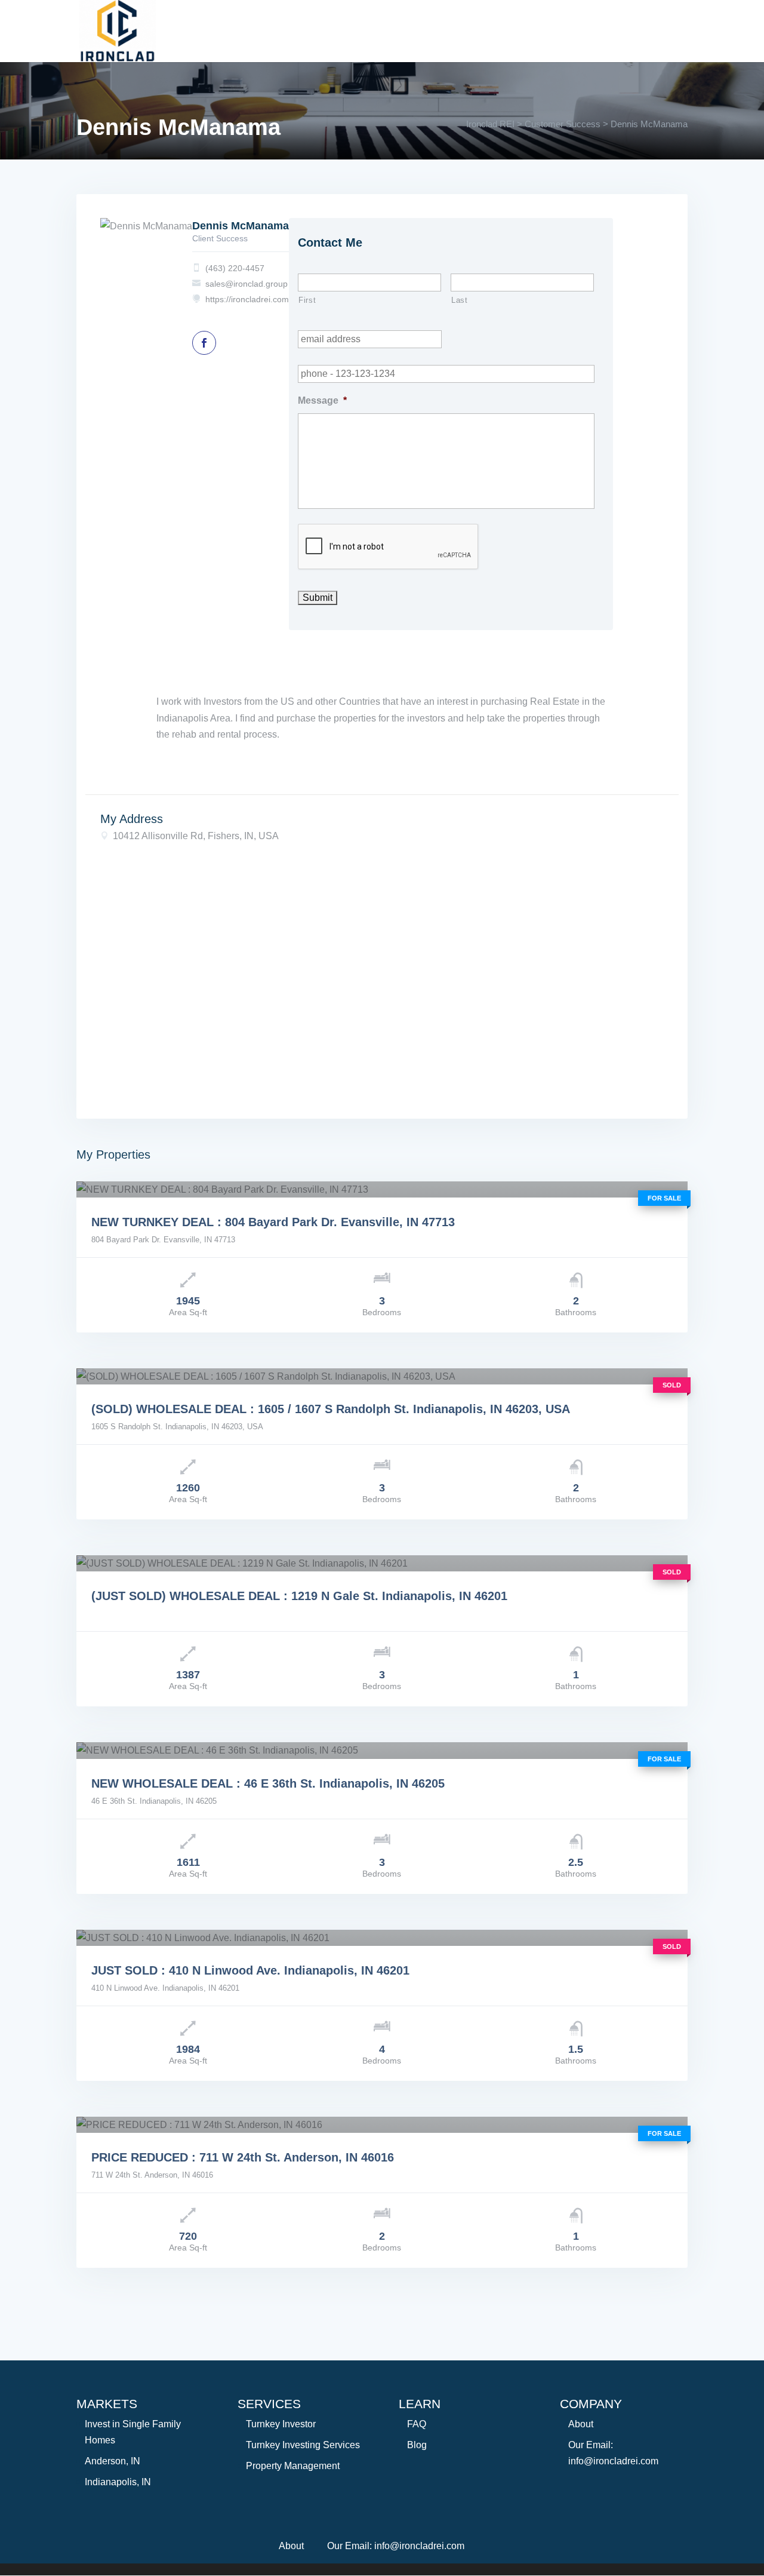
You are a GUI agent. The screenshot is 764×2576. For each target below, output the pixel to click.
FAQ (417, 2424)
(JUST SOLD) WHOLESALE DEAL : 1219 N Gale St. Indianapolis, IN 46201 (299, 1596)
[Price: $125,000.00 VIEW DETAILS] (382, 1938)
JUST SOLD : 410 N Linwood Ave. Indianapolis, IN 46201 (250, 1970)
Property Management (293, 2466)
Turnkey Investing (287, 24)
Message (322, 400)
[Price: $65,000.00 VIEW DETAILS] (382, 1563)
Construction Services (418, 24)
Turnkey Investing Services (303, 2445)
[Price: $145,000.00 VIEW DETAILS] (382, 1189)
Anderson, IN (113, 2461)
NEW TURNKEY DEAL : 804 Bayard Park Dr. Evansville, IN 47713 (273, 1222)
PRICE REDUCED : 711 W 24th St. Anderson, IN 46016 (243, 2157)
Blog (417, 2445)
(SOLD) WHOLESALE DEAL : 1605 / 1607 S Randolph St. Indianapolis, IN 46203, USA (331, 1409)
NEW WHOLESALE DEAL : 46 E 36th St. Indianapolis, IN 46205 (268, 1783)
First (307, 300)
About (197, 24)
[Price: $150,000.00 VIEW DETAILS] (382, 1750)
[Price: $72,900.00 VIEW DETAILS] (382, 2125)
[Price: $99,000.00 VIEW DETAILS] (382, 1376)
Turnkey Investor (281, 2424)
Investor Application (341, 45)
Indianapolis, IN (118, 2482)
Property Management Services (581, 24)
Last (460, 300)
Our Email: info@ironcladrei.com (396, 2546)
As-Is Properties (221, 45)
